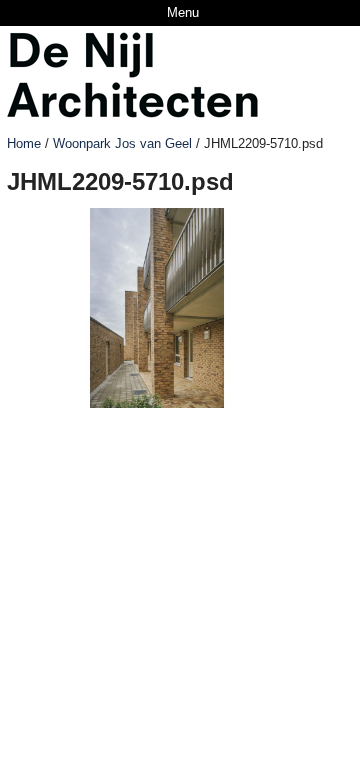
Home (24, 143)
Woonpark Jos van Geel (122, 143)
